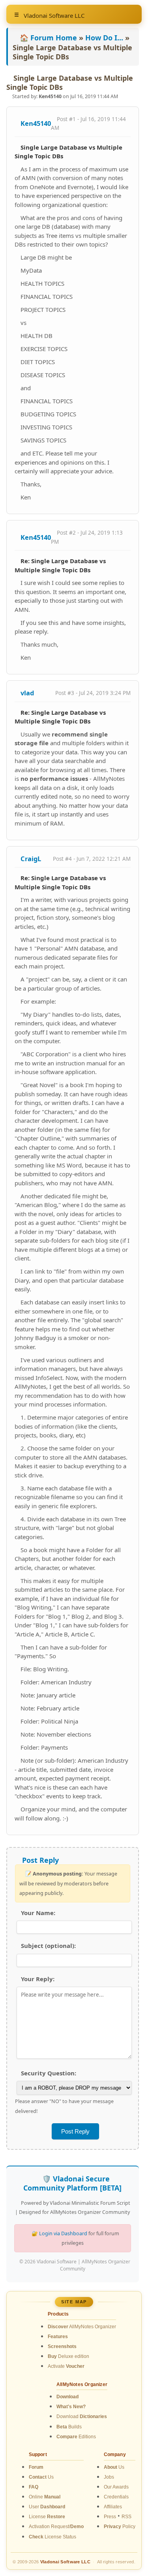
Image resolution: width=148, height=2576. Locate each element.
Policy (120, 2527)
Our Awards (116, 2487)
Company (115, 2455)
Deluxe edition (68, 2356)
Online (45, 2497)
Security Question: (49, 2073)
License (47, 2517)
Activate (66, 2366)
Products (58, 2314)
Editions (76, 2437)
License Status (52, 2537)
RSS (126, 2517)
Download (82, 2417)
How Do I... (104, 38)
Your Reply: (38, 1979)
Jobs (109, 2477)
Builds (69, 2427)
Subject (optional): (48, 1946)
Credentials (116, 2497)
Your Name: (38, 1913)
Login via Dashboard (63, 2233)
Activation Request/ (56, 2527)
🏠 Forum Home (48, 38)
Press (110, 2517)
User (47, 2507)
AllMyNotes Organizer (82, 2327)
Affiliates (113, 2507)
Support (38, 2455)
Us (41, 2477)
